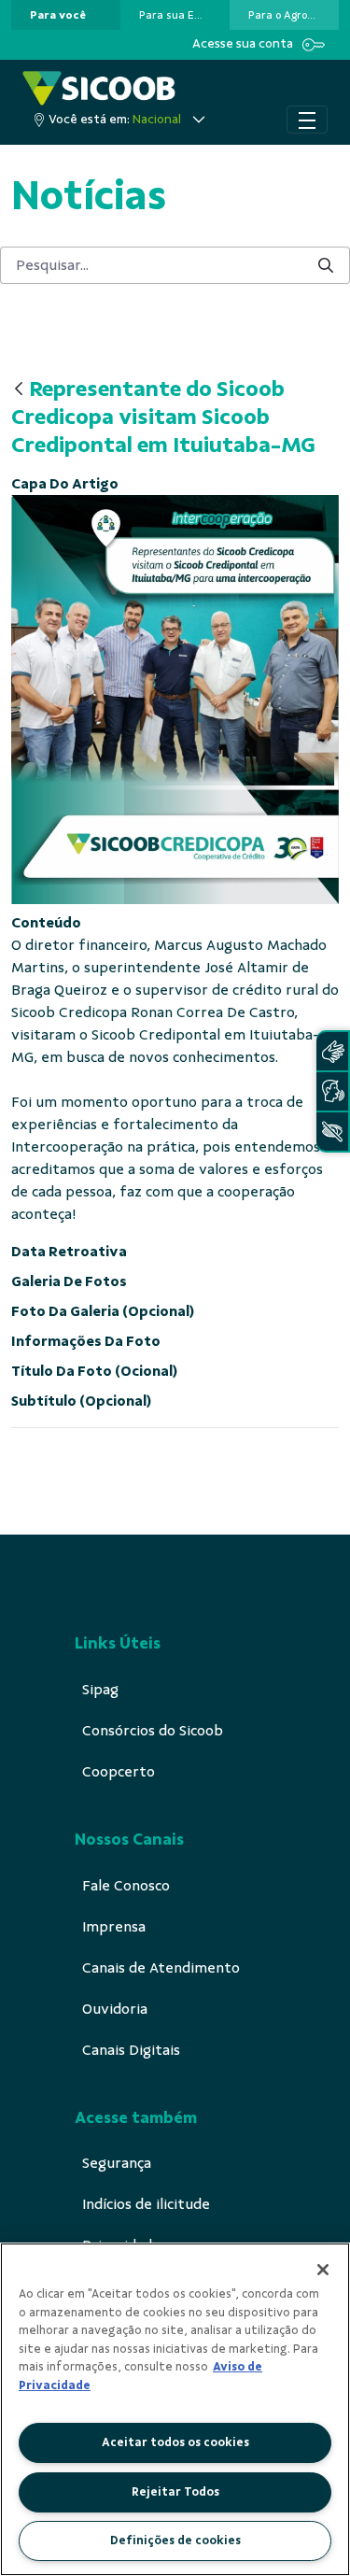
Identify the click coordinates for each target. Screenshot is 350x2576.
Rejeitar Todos (175, 2492)
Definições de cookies (175, 2541)
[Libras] (332, 1051)
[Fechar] (323, 2270)
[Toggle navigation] (307, 120)
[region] (175, 2409)
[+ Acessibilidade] (332, 1132)
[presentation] (66, 15)
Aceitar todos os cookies (175, 2442)
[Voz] (332, 1091)
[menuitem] (58, 15)
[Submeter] (326, 266)
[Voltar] (19, 390)
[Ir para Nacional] (99, 88)
